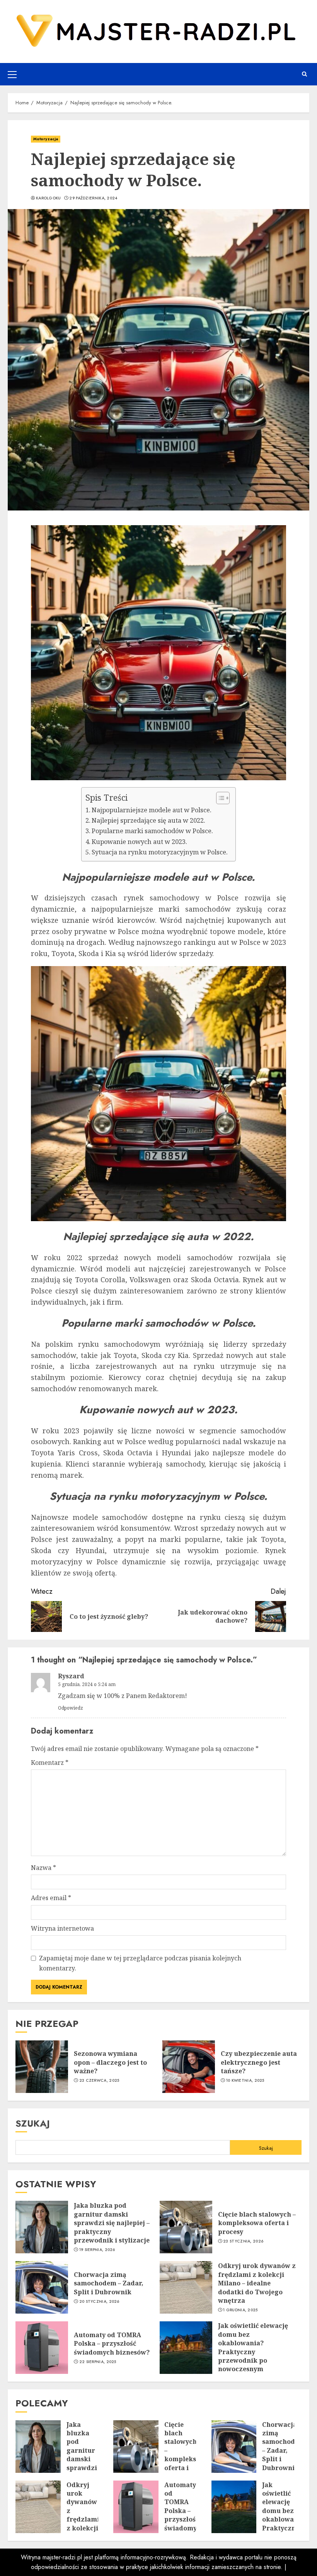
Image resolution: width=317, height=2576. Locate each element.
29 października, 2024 (93, 198)
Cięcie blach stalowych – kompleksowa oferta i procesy (257, 2223)
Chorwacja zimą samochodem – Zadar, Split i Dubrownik (109, 2283)
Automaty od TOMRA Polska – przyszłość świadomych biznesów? (112, 2344)
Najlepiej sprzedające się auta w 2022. (148, 820)
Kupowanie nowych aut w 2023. (139, 842)
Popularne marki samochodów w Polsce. (152, 831)
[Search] (304, 74)
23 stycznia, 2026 (243, 2241)
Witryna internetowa (62, 1928)
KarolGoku (49, 198)
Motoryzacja (46, 139)
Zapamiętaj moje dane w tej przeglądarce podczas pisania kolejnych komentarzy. (140, 1963)
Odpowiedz (71, 1708)
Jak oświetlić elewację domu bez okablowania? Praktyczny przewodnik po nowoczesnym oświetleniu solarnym (253, 2351)
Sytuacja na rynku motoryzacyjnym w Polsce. (160, 852)
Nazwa (43, 1868)
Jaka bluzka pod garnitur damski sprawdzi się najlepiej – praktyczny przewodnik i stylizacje (112, 2223)
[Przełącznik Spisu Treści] (219, 798)
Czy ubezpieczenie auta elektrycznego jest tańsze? (259, 2062)
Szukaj (33, 2123)
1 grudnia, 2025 (240, 2310)
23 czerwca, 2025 (99, 2081)
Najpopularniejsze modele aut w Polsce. (152, 810)
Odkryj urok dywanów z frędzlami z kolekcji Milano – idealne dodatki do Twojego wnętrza (257, 2283)
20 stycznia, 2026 (99, 2302)
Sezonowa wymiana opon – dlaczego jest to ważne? (110, 2062)
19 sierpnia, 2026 (97, 2250)
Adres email (51, 1898)
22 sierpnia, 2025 (98, 2362)
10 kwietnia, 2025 (245, 2081)
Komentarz (50, 1763)
